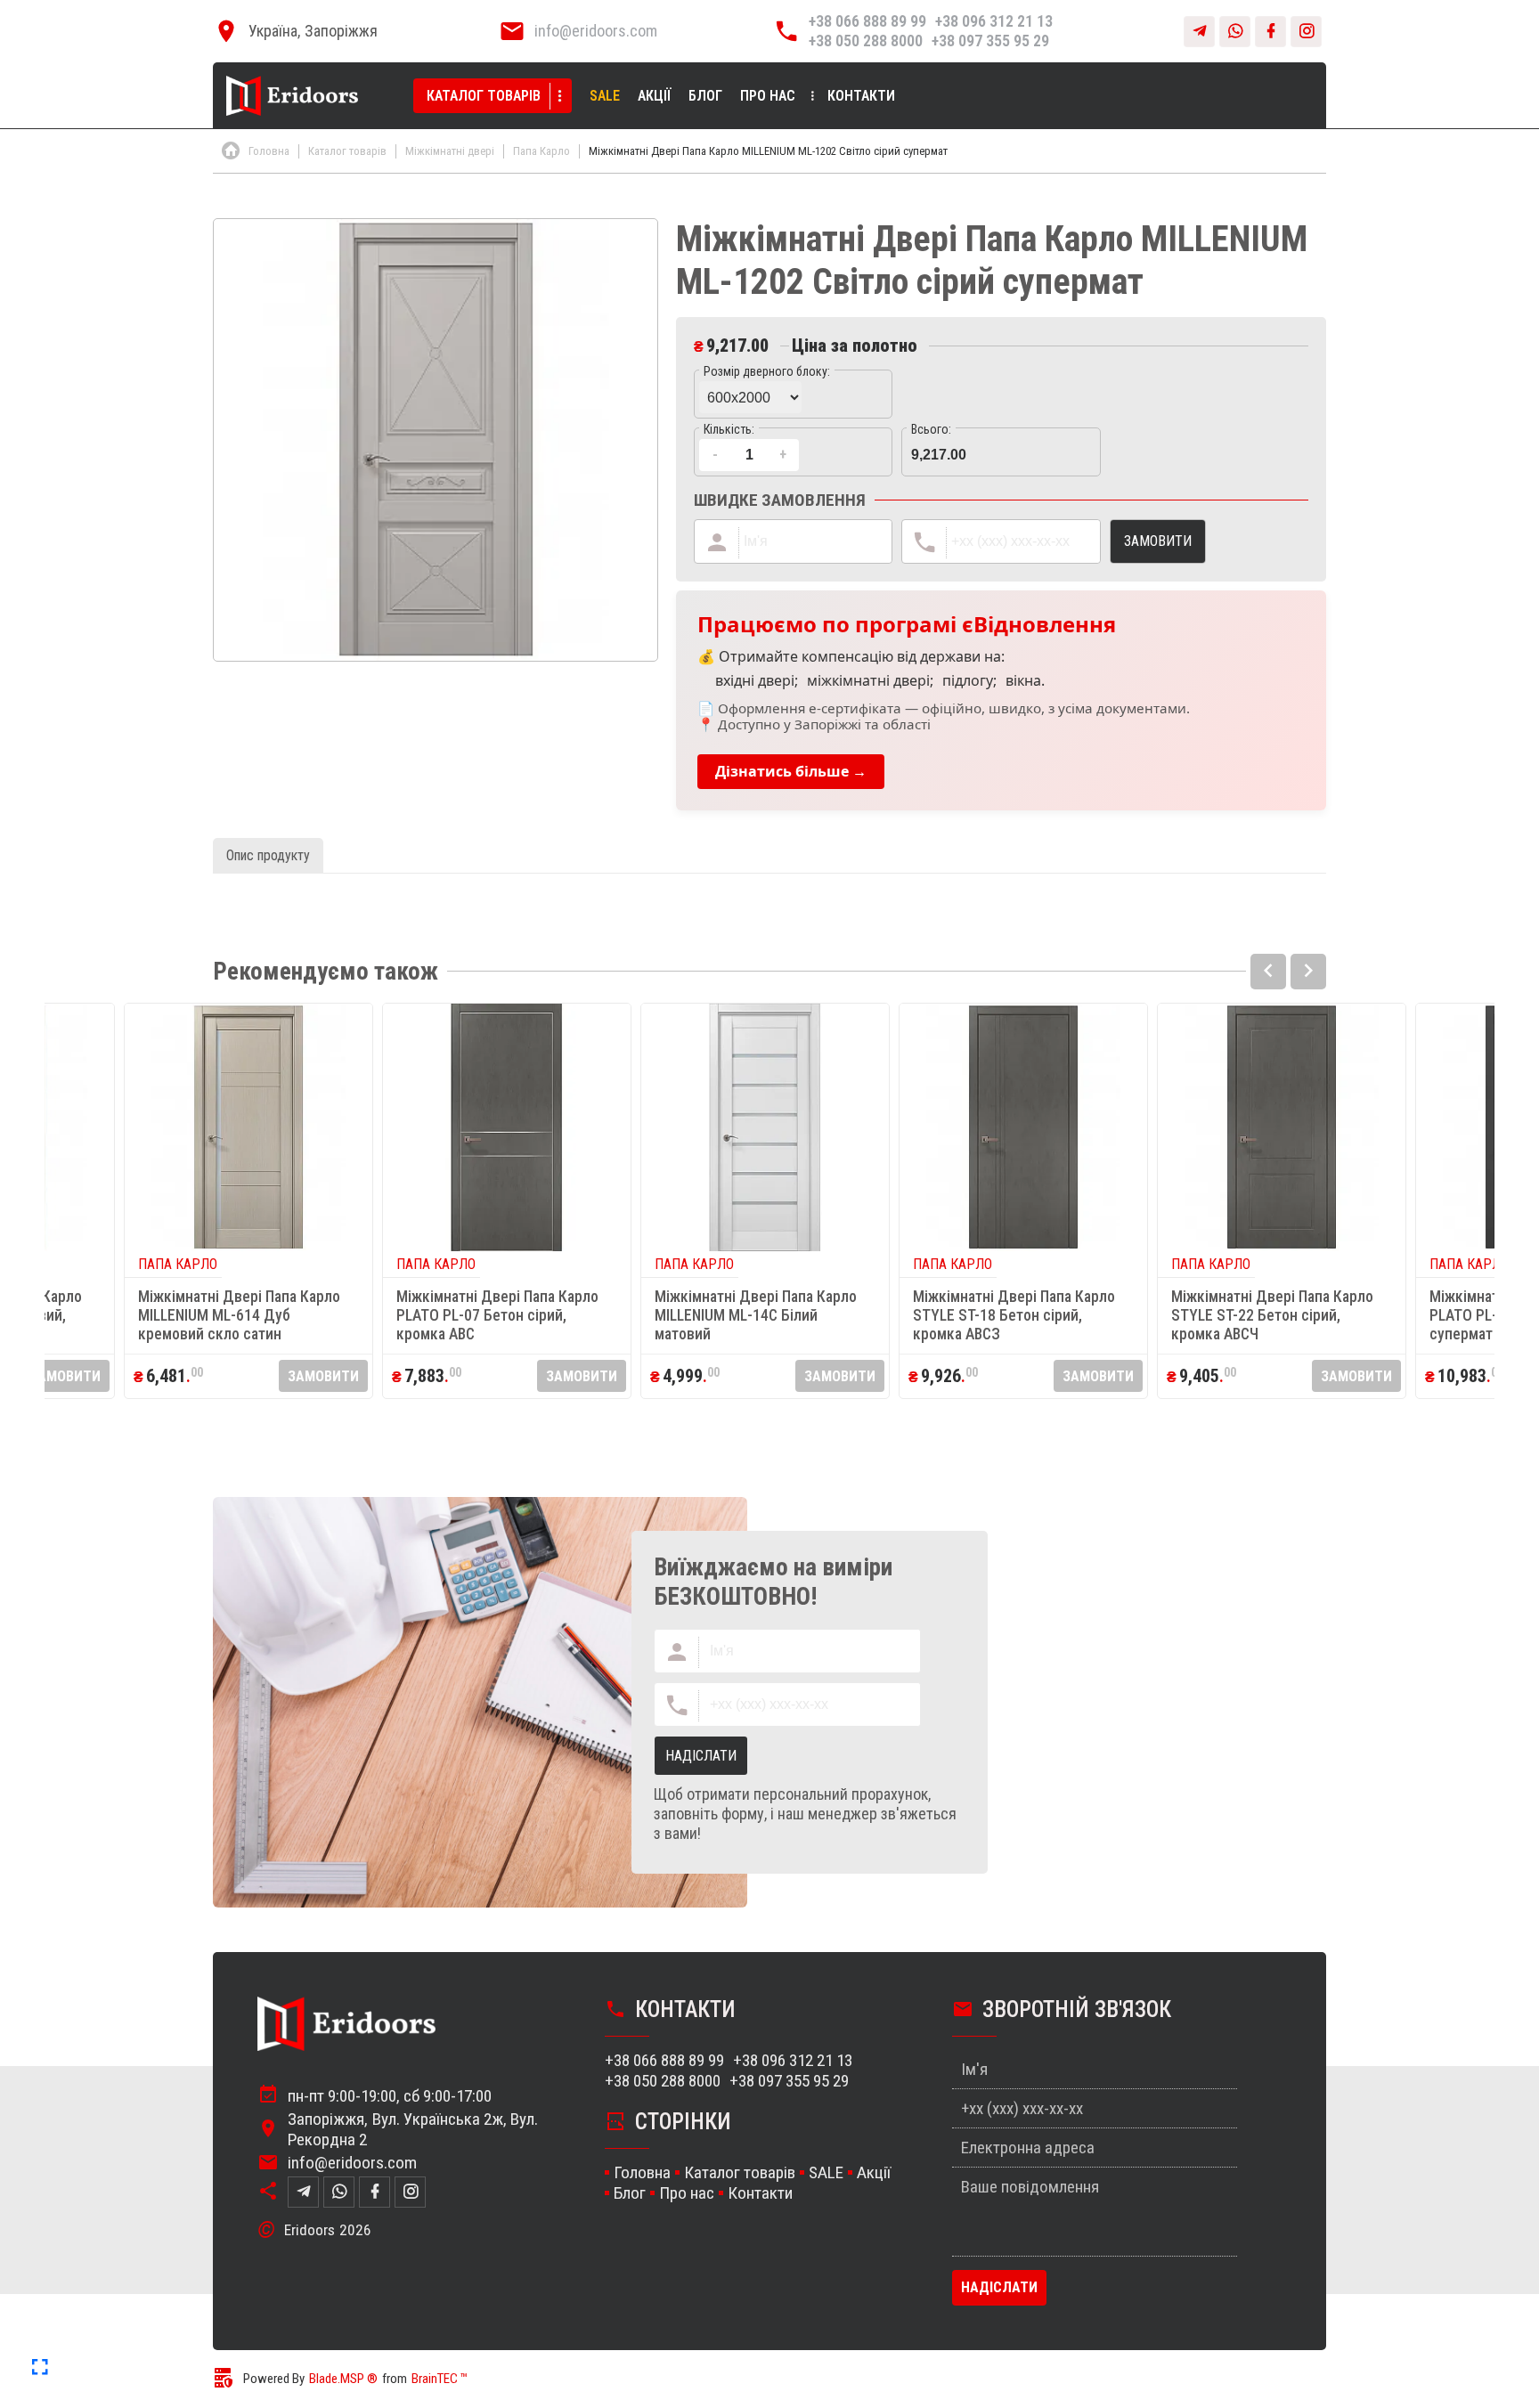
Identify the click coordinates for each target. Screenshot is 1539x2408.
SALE (605, 96)
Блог (705, 96)
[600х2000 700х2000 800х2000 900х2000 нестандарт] (793, 394)
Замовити (65, 1376)
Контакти (861, 96)
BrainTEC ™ (440, 2379)
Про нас (768, 96)
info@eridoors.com (596, 31)
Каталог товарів (484, 96)
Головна (642, 2172)
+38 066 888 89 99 (867, 21)
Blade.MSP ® (343, 2379)
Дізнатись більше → (791, 771)
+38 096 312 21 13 (994, 21)
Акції (654, 96)
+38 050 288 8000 (866, 41)
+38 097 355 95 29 (990, 41)
